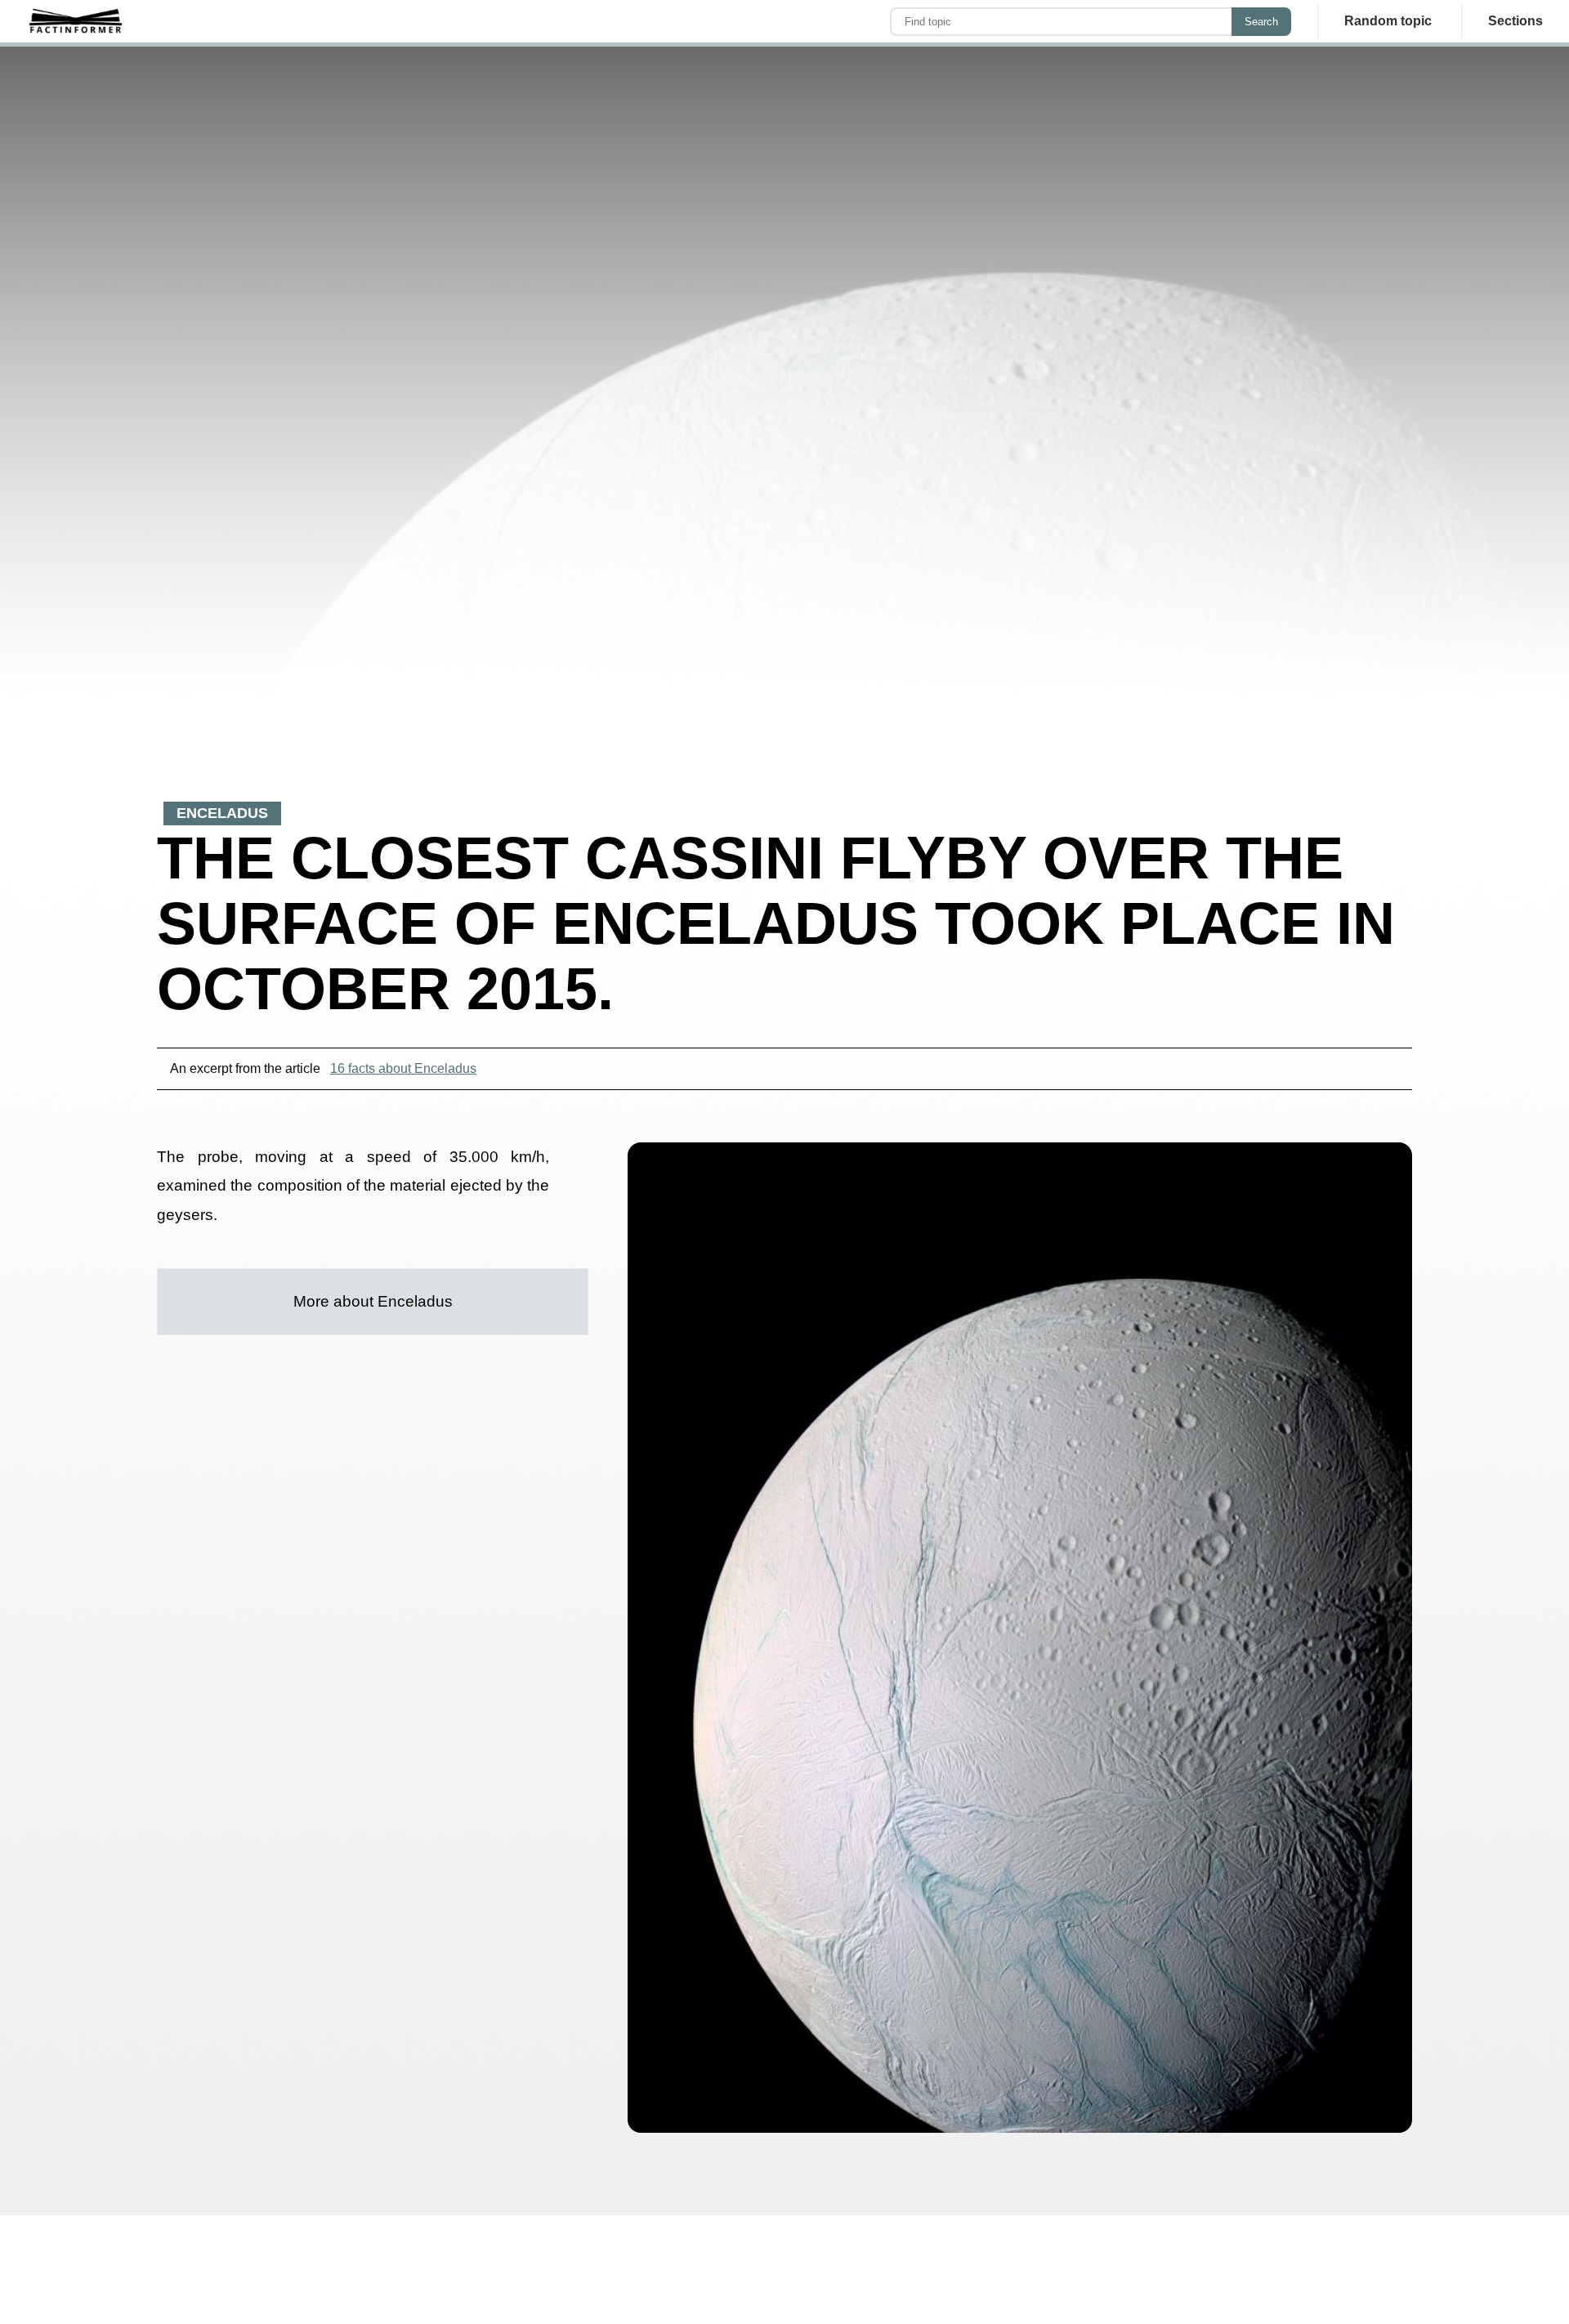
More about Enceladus (373, 1301)
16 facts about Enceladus (403, 1068)
